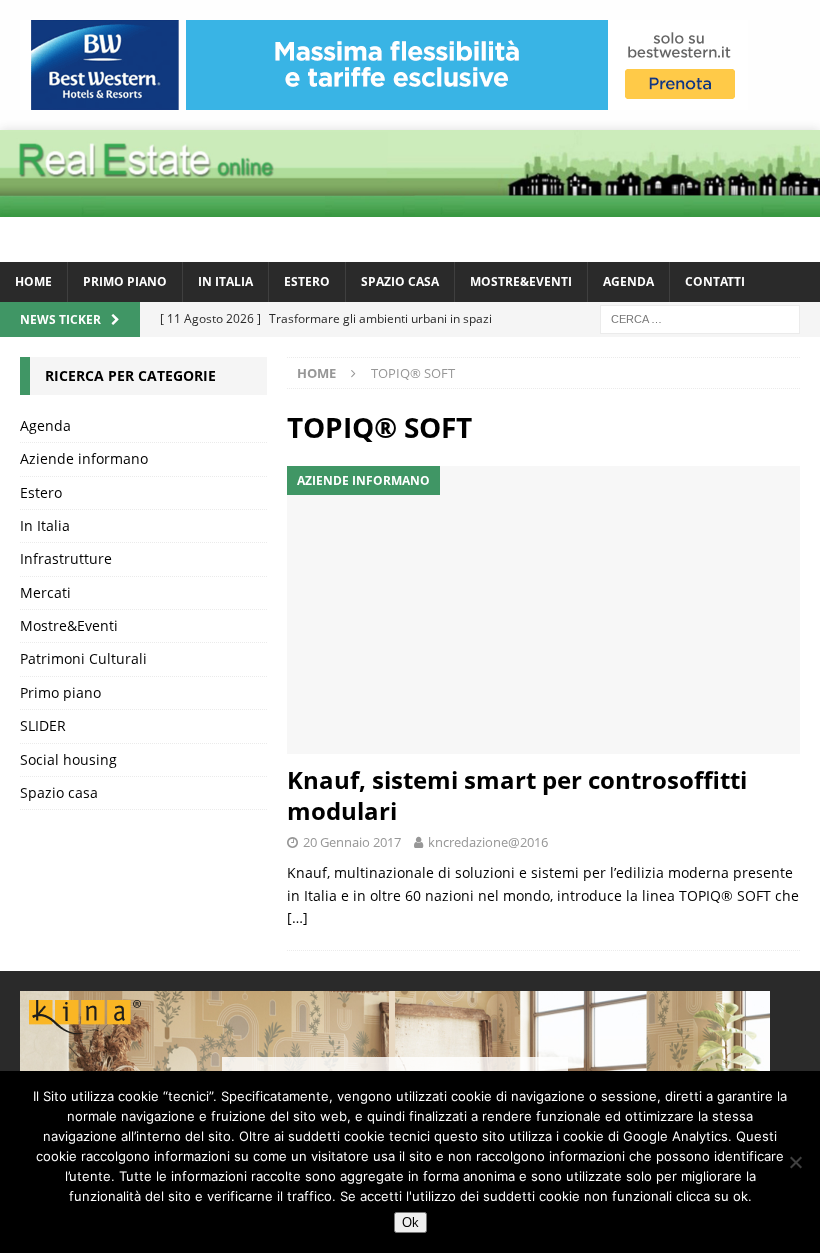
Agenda (628, 281)
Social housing (68, 759)
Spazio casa (400, 281)
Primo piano (125, 281)
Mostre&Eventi (521, 281)
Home (33, 281)
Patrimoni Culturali (83, 658)
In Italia (225, 281)
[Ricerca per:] (700, 317)
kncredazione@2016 (488, 842)
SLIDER (43, 725)
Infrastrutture (66, 558)
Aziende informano (84, 458)
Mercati (45, 592)
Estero (307, 281)
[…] (297, 917)
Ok (410, 1222)
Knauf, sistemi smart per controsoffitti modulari (517, 795)
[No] (795, 1162)
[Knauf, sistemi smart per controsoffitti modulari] (543, 610)
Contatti (715, 281)
